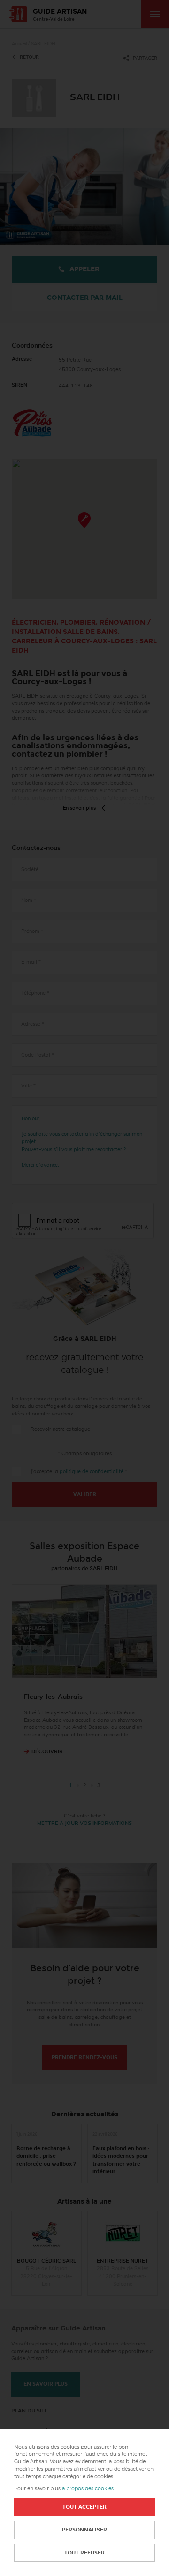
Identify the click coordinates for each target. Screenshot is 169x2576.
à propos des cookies (88, 2489)
